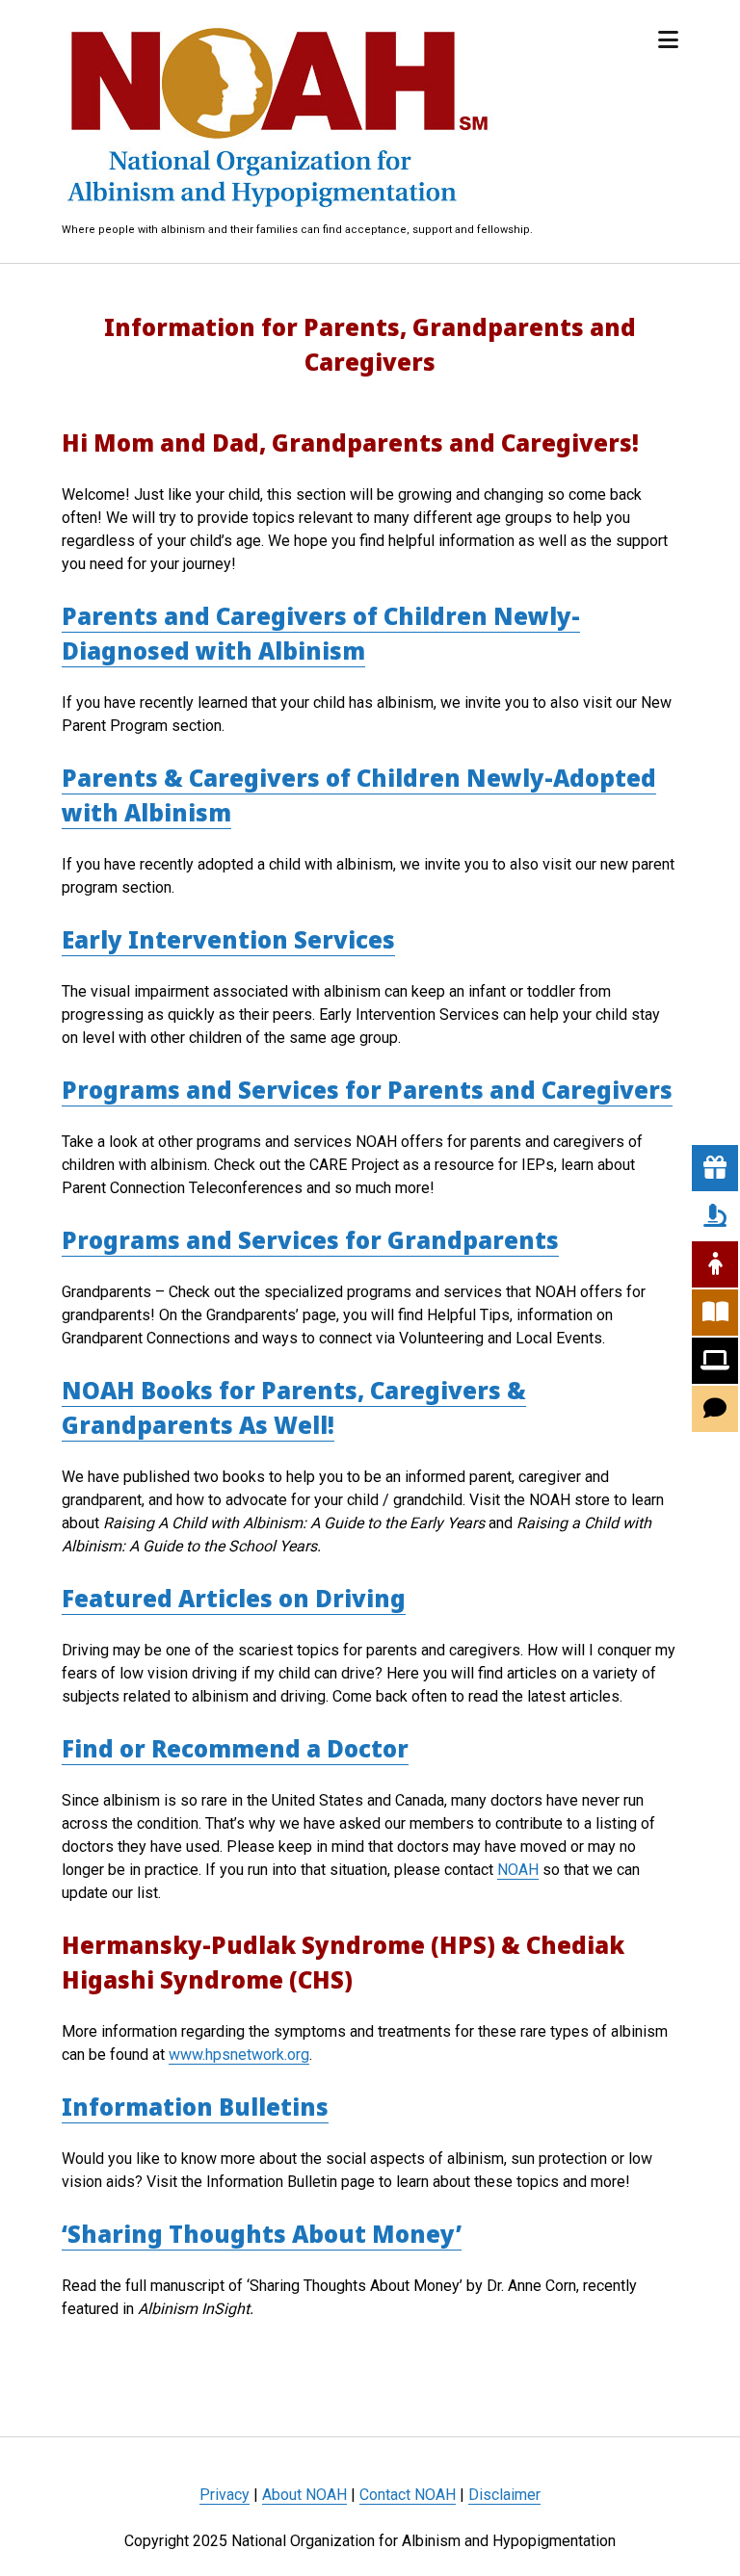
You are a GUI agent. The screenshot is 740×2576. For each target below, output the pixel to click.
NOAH (518, 1870)
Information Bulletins (195, 2107)
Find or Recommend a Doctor (235, 1748)
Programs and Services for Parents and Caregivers (367, 1090)
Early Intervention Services (228, 939)
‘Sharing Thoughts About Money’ (262, 2234)
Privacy (225, 2495)
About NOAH (304, 2495)
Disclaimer (504, 2495)
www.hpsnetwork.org (239, 2055)
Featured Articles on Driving (234, 1598)
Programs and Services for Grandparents (310, 1240)
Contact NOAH (408, 2495)
